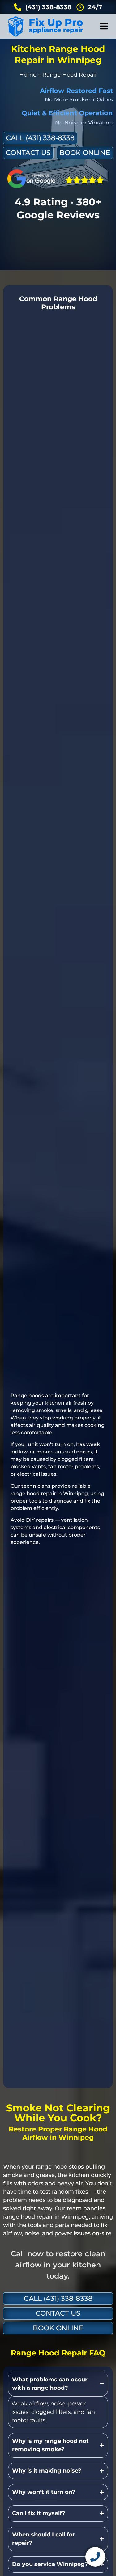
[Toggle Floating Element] (95, 2557)
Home (28, 75)
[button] (104, 26)
